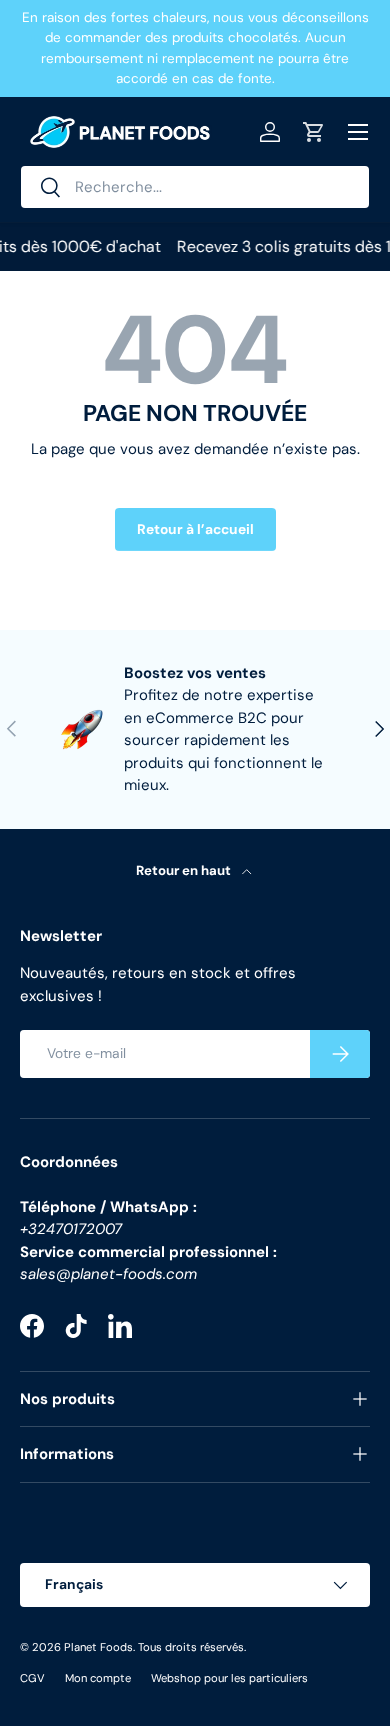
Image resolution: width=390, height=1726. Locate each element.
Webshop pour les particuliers (229, 1678)
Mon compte (98, 1678)
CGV (32, 1678)
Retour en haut (185, 870)
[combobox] (195, 187)
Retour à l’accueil (195, 529)
